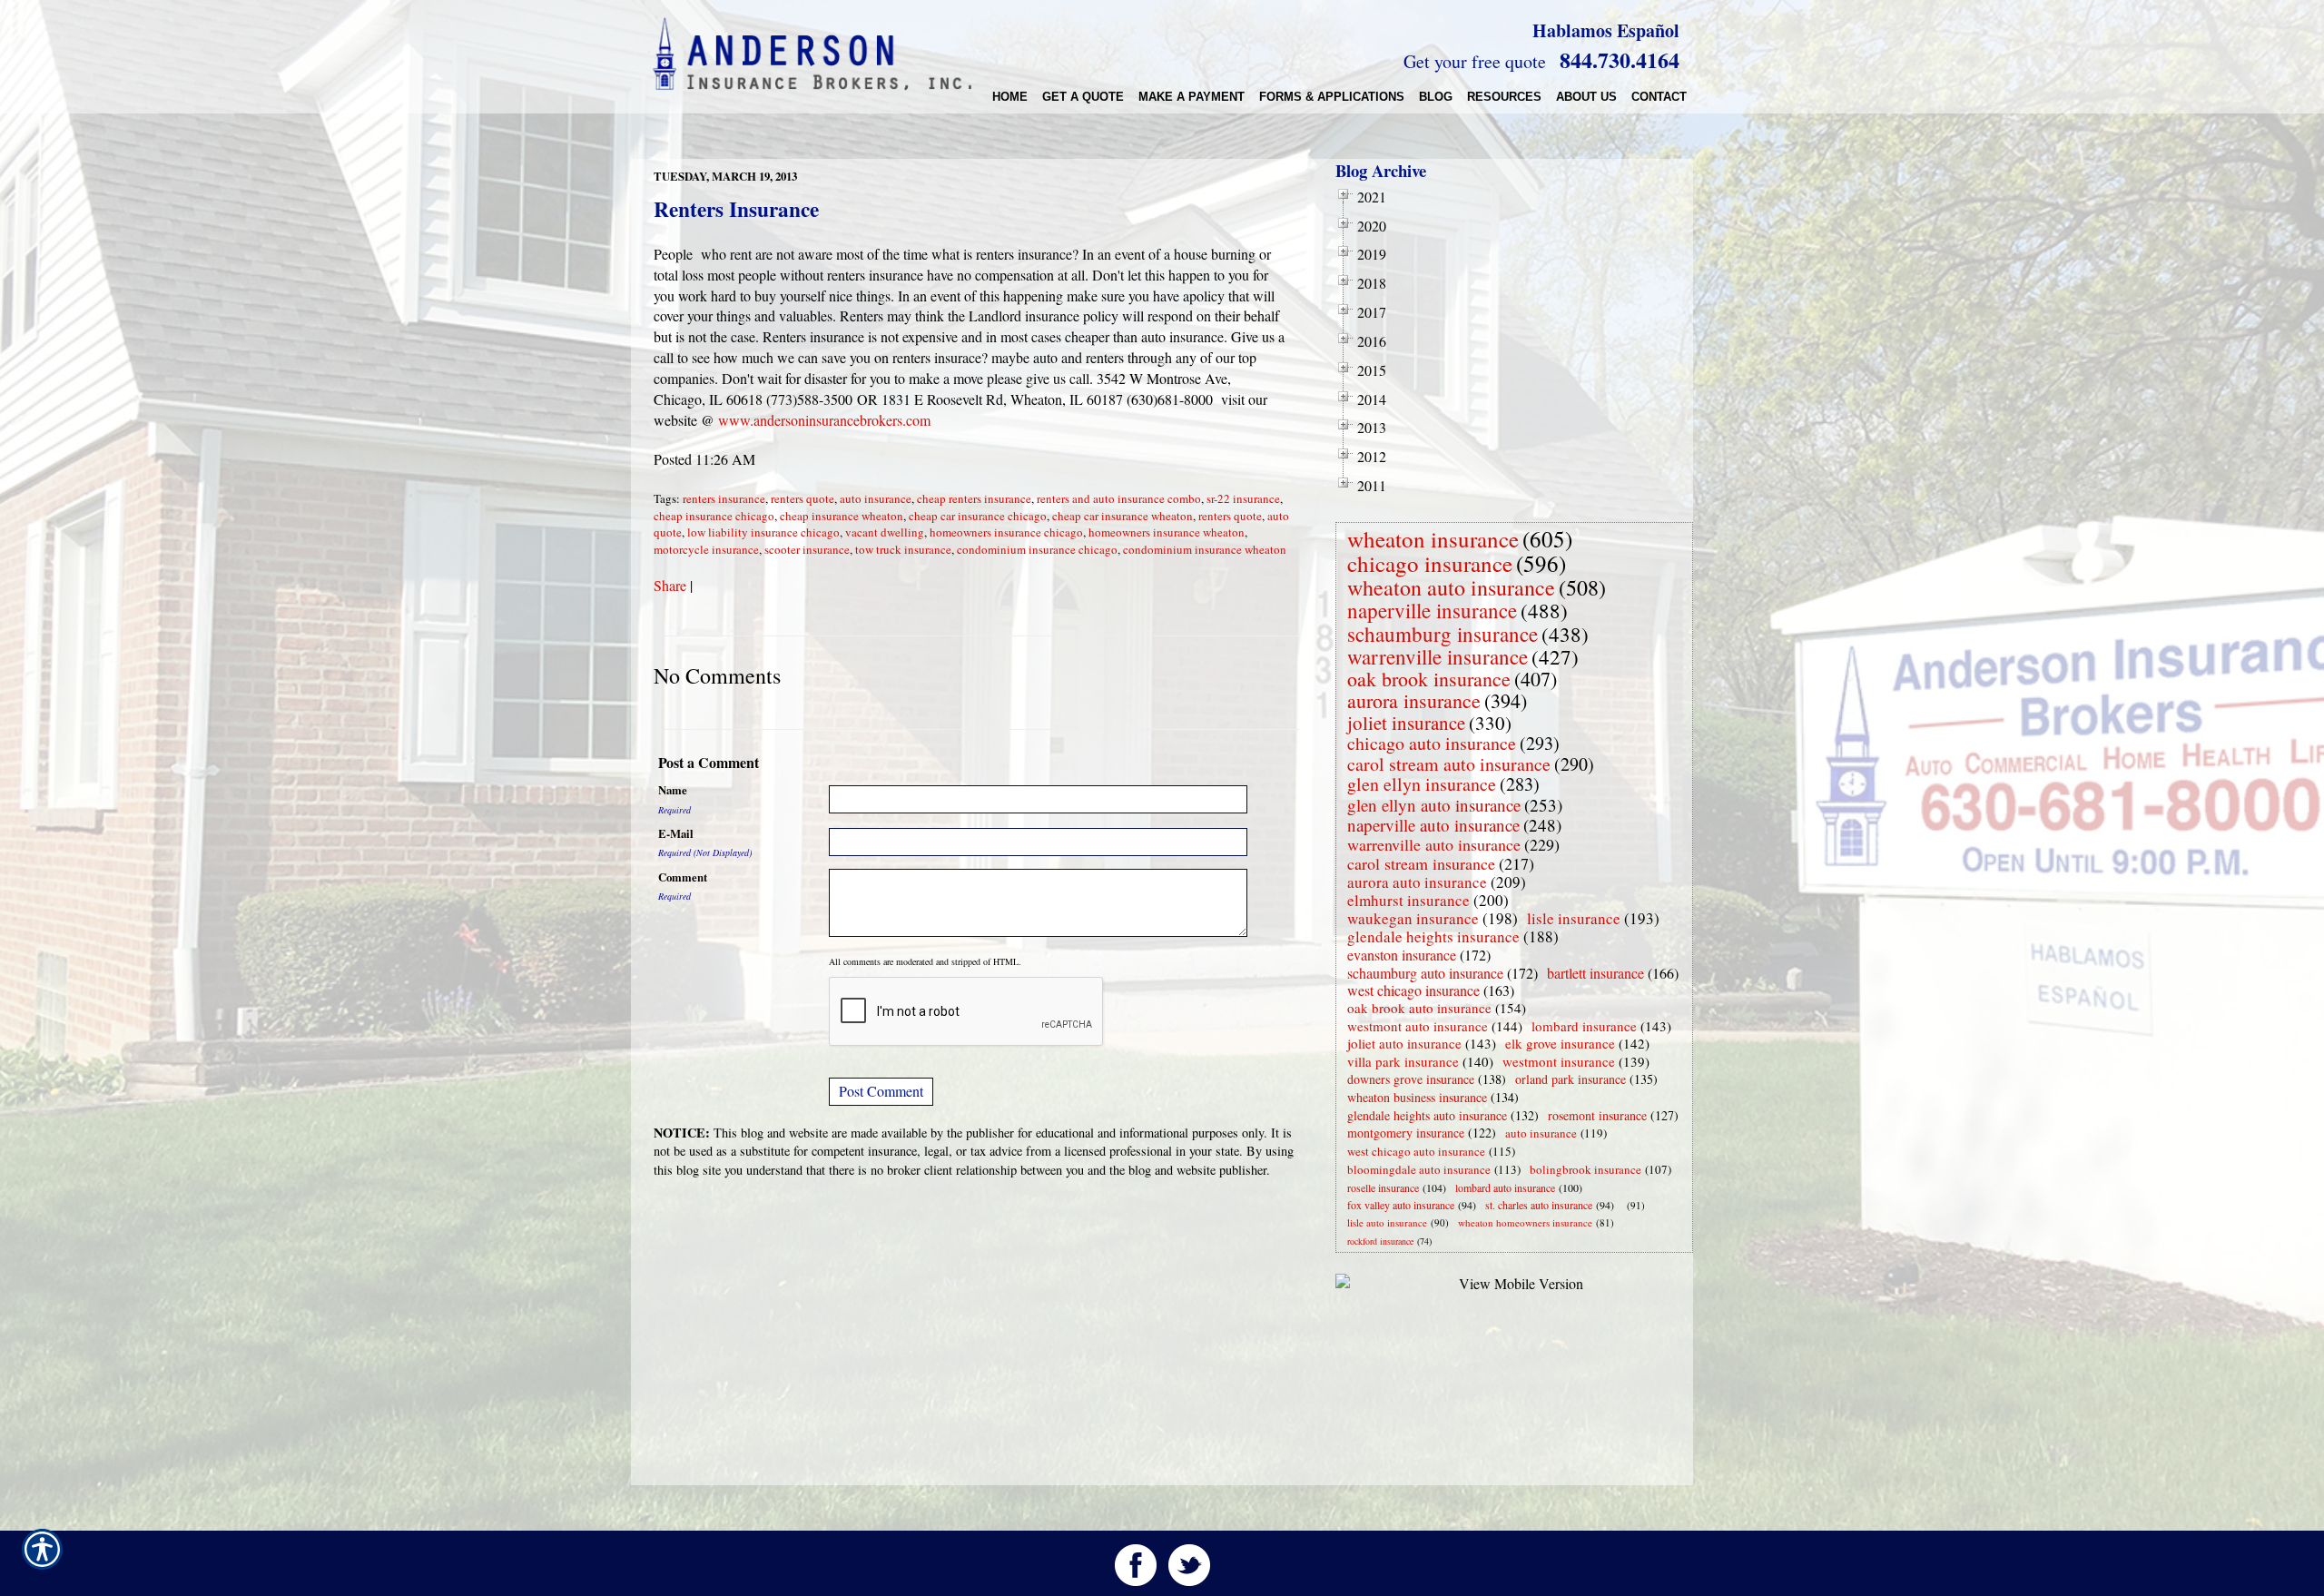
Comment (683, 877)
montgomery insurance (1406, 1133)
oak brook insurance (1429, 679)
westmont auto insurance (1418, 1026)
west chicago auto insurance (1416, 1151)
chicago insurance (1430, 563)
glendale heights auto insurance (1427, 1115)
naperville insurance (1432, 610)
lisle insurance (1574, 918)
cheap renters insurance (974, 498)
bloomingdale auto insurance (1419, 1169)
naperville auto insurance (1433, 825)
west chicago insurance (1413, 990)
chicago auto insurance (1432, 743)
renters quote (803, 498)
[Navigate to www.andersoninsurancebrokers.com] (1623, 1205)
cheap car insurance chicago (978, 516)
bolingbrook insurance (1585, 1169)
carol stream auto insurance (1449, 764)
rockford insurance (1380, 1241)
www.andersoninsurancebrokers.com (824, 420)
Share (670, 585)
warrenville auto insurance (1434, 844)
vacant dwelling (885, 532)
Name (673, 790)
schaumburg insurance (1443, 634)
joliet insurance (1406, 723)
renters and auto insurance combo (1119, 498)
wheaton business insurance (1417, 1097)
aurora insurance (1414, 700)
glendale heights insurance (1433, 936)
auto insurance (876, 498)
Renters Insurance (736, 209)
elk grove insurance (1560, 1043)
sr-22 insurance (1243, 498)
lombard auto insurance (1505, 1187)
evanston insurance (1402, 955)
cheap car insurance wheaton (1123, 516)
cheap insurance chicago (714, 516)
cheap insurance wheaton (842, 516)
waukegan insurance (1413, 918)
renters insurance (724, 498)
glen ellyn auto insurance (1434, 805)
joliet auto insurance (1404, 1043)
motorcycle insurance (706, 549)
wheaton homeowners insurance (1525, 1222)
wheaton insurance (1433, 539)
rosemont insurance (1597, 1115)
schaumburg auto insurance (1425, 973)
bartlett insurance (1595, 973)
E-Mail (676, 833)
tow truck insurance (903, 549)
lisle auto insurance (1387, 1222)
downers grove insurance (1411, 1079)
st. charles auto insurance (1539, 1205)
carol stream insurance (1421, 863)
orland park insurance (1571, 1079)
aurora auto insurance (1417, 882)
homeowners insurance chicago (1006, 532)
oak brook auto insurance (1419, 1008)
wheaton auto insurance (1451, 587)
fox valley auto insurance (1401, 1205)
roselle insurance (1383, 1187)
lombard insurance (1584, 1026)
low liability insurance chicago (763, 532)
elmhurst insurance (1408, 900)
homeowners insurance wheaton (1167, 532)
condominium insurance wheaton (1205, 549)
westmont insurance (1559, 1061)
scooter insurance (807, 549)
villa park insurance (1403, 1061)
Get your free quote (1475, 61)
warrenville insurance (1438, 656)
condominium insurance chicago (1037, 549)
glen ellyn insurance (1422, 784)
